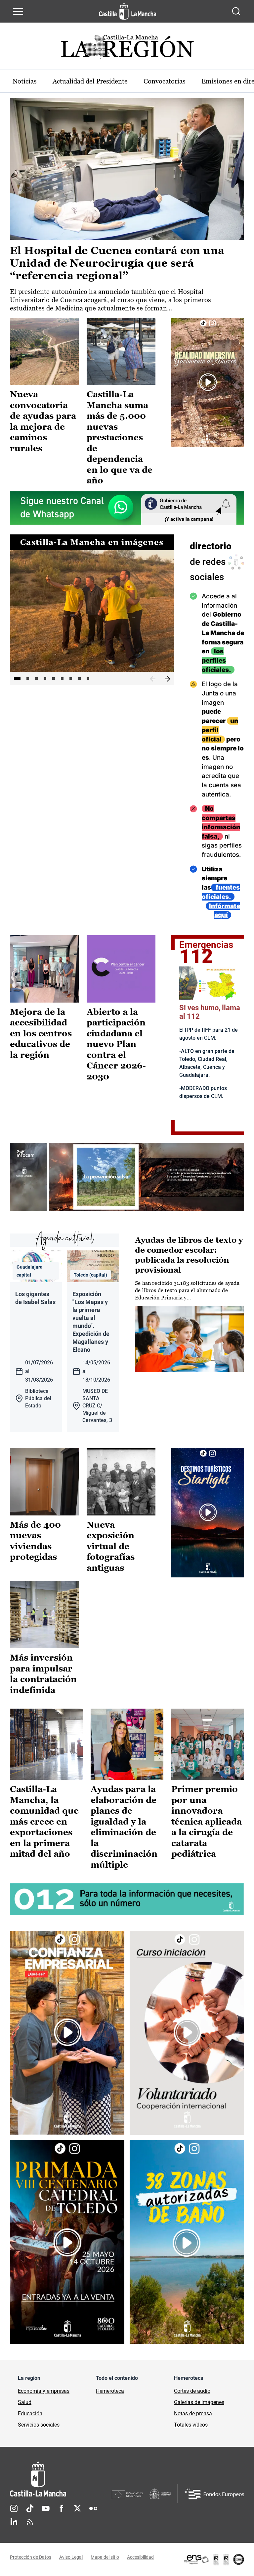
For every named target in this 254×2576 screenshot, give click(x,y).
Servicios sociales (39, 2425)
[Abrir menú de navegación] (18, 11)
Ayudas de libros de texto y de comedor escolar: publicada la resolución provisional (189, 1255)
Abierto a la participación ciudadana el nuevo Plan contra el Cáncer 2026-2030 (116, 1044)
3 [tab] (36, 679)
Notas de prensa (193, 2413)
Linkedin (14, 2522)
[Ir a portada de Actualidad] (127, 49)
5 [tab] (54, 679)
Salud (25, 2402)
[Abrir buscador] (236, 11)
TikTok (30, 2508)
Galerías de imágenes (199, 2402)
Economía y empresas (44, 2391)
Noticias (25, 81)
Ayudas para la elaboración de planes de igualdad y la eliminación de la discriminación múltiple (124, 1827)
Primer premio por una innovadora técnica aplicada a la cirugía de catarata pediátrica (207, 1821)
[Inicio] (61, 2479)
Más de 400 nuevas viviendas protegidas (35, 1541)
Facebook (62, 2508)
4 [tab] (45, 679)
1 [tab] (17, 679)
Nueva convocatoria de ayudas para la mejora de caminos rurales (43, 421)
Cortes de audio (192, 2391)
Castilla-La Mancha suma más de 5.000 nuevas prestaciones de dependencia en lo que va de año (120, 437)
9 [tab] (88, 679)
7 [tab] (71, 679)
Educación (30, 2413)
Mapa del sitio (105, 2557)
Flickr (93, 2508)
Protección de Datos (31, 2557)
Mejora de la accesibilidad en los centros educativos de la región (41, 1033)
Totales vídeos (191, 2425)
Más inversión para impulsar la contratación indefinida (43, 1674)
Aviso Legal (71, 2557)
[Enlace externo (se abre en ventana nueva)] (208, 383)
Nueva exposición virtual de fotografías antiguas (111, 1546)
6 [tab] (62, 679)
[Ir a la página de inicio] (127, 11)
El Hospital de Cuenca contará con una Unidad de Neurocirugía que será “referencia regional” (117, 263)
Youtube (46, 2508)
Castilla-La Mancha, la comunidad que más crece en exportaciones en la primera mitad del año (44, 1821)
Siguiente (167, 679)
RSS (30, 2522)
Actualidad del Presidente (90, 81)
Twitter (77, 2508)
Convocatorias (165, 81)
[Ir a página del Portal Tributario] (127, 1177)
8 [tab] (79, 679)
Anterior (153, 679)
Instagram (14, 2508)
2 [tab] (28, 679)
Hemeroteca (110, 2391)
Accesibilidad (140, 2557)
